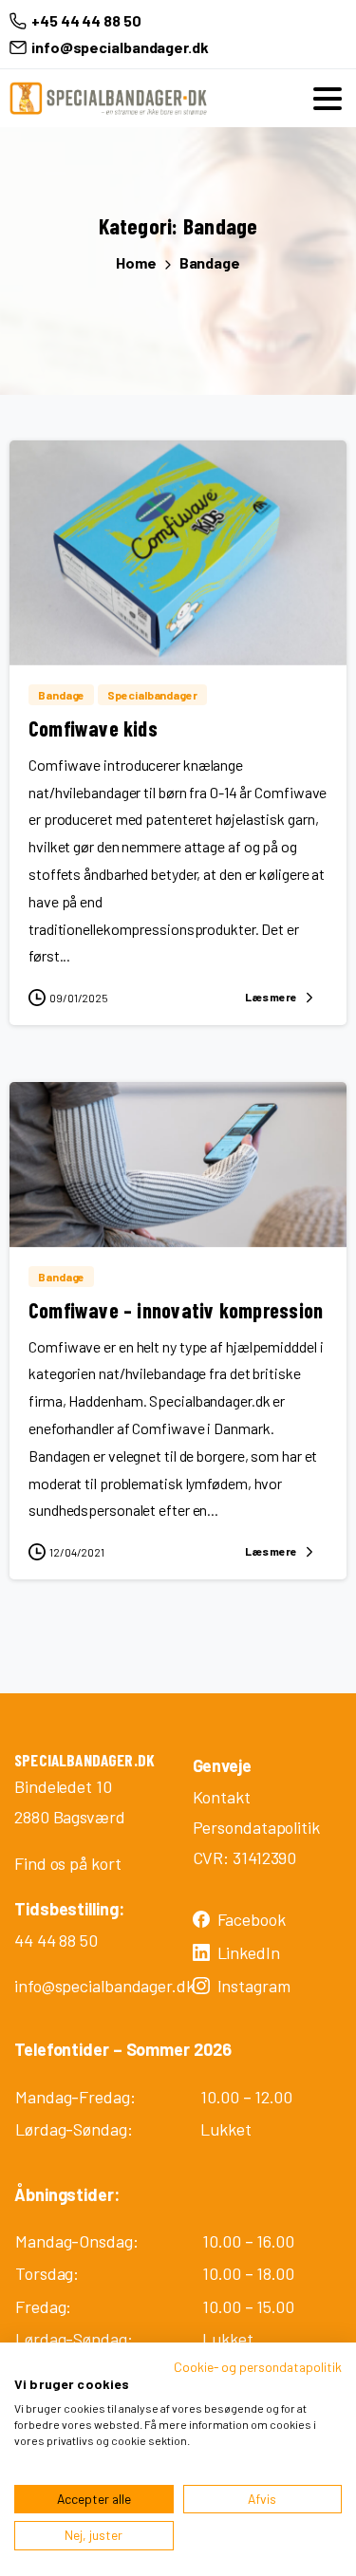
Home (136, 262)
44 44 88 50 (56, 1940)
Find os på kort (68, 1863)
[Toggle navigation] (328, 99)
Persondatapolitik (256, 1827)
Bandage (210, 262)
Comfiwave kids (93, 728)
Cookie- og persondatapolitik (258, 2367)
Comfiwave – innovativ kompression (176, 1310)
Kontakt (222, 1797)
